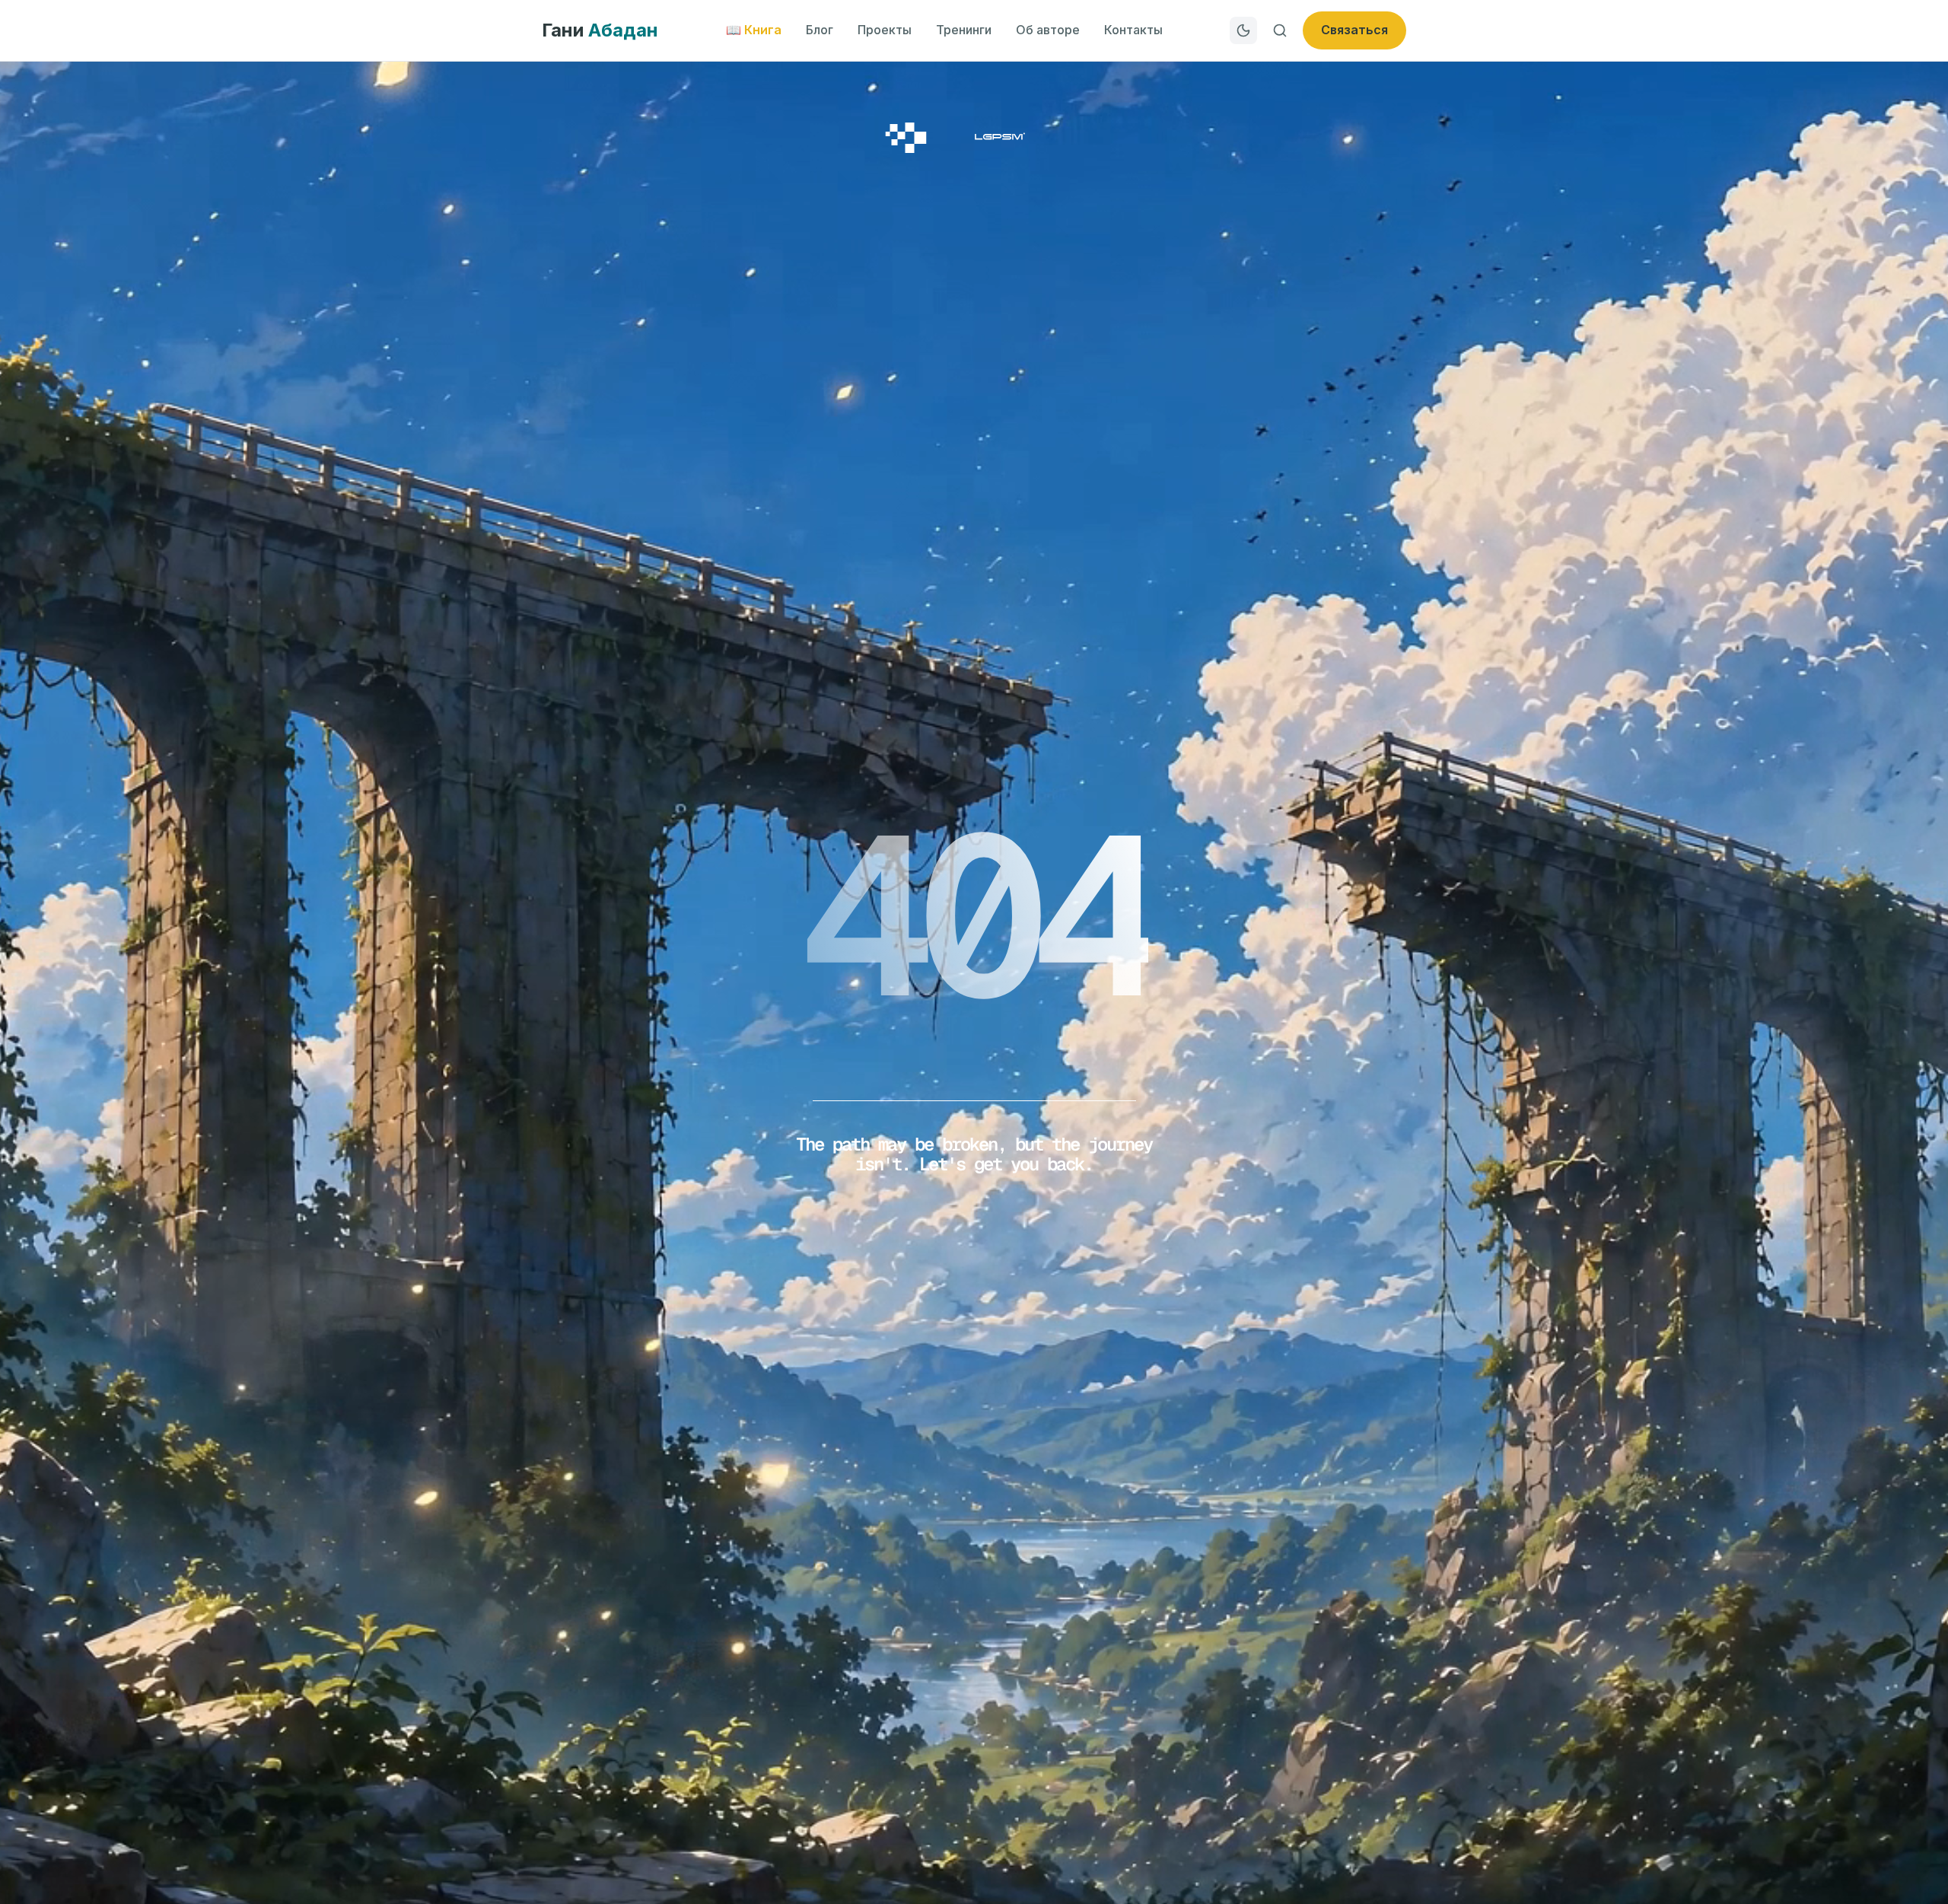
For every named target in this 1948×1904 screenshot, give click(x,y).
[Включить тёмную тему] (1243, 30)
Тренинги (964, 30)
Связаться (1354, 30)
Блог (820, 30)
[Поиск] (1280, 30)
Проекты (885, 30)
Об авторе (1048, 30)
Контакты (1133, 30)
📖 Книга (754, 30)
